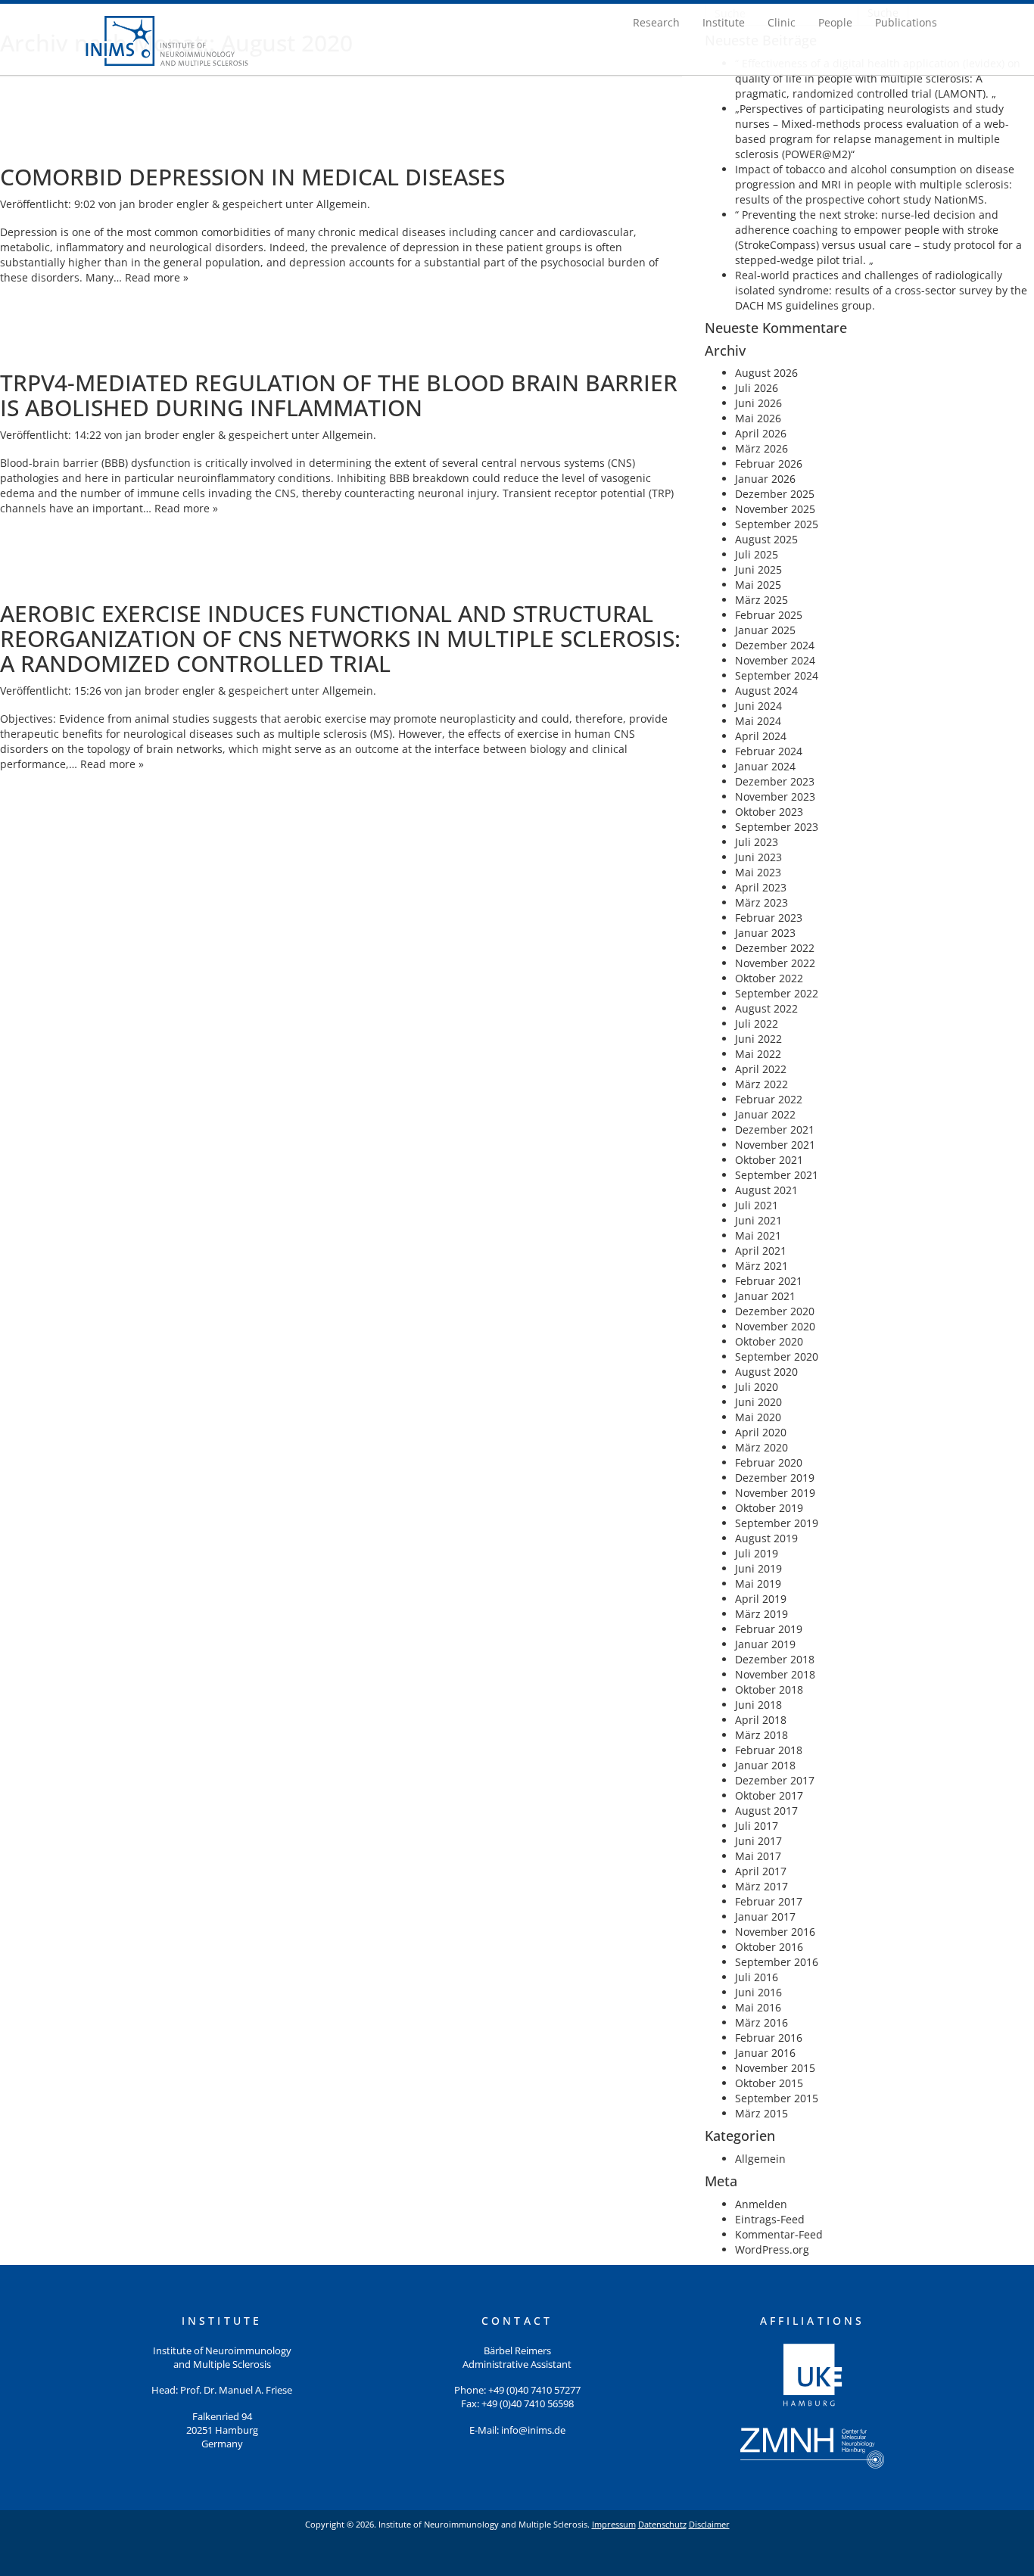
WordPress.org (772, 2249)
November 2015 (775, 2068)
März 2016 (761, 2022)
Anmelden (761, 2204)
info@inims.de (533, 2430)
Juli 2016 (757, 1977)
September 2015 (777, 2098)
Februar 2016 (769, 2038)
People (835, 22)
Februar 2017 (769, 1901)
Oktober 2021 (769, 1160)
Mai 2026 (758, 418)
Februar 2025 (769, 615)
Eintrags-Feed (770, 2219)
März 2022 (761, 1084)
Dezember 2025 (775, 494)
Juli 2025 (757, 554)
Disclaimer (709, 2524)
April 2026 (761, 433)
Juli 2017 (757, 1826)
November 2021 (775, 1145)
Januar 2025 (765, 630)
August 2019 (766, 1538)
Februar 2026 (769, 464)
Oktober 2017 (769, 1795)
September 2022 (777, 993)
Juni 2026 (758, 403)
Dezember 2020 (775, 1311)
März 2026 (761, 448)
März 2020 (761, 1447)
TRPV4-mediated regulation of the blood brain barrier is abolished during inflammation (339, 395)
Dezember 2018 (775, 1659)
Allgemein (342, 204)
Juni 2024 (758, 706)
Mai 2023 (758, 872)
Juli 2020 (757, 1387)
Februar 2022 (769, 1099)
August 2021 (766, 1190)
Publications (906, 22)
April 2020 (761, 1432)
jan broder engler (164, 204)
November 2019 (775, 1493)
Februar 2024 (769, 751)
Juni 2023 (758, 857)
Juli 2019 (757, 1553)
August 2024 (766, 691)
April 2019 (761, 1599)
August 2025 (766, 539)
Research (656, 22)
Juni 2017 (758, 1841)
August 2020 (766, 1372)
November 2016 (775, 1932)
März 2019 (761, 1614)
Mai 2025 (758, 585)
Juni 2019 (758, 1568)
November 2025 (775, 509)
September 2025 (777, 524)
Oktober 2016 (769, 1947)
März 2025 (761, 600)
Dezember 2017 (775, 1780)
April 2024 (761, 736)
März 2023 (761, 902)
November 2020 (775, 1326)
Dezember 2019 (775, 1478)
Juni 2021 (758, 1220)
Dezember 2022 (775, 948)
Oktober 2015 (769, 2083)
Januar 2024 (765, 766)
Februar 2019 (769, 1629)
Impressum (614, 2524)
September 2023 (777, 827)
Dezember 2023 (775, 781)
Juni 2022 (758, 1039)
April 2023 (761, 887)
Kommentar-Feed (779, 2234)
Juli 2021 (757, 1205)
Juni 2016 (758, 1992)
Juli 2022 (757, 1024)
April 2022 (761, 1069)
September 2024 (777, 675)
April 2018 (761, 1720)
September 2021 (777, 1175)
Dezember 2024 (775, 645)
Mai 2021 (758, 1235)
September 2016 (777, 1962)
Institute (724, 22)
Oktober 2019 (769, 1508)
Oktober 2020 (769, 1341)
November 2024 (775, 660)
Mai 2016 (758, 2007)
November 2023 (775, 796)
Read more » (157, 277)
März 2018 (761, 1735)
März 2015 (761, 2113)
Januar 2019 (765, 1644)
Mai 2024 (758, 721)
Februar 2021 (769, 1281)
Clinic (782, 22)
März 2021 (761, 1266)
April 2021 (761, 1251)
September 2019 (777, 1523)
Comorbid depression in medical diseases (252, 177)
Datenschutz (662, 2524)
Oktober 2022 (769, 978)
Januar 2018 (765, 1765)
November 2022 (775, 963)
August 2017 (766, 1811)
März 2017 (761, 1886)
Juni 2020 (758, 1402)
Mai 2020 (758, 1417)
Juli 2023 (757, 842)
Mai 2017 (758, 1856)
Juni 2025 (758, 569)
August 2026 (766, 373)
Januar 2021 (765, 1296)
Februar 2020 (769, 1462)
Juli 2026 (757, 388)
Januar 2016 (765, 2053)
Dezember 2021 (775, 1129)
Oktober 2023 (769, 812)
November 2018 (775, 1674)
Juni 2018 (758, 1705)
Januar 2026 (765, 479)
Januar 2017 (765, 1916)
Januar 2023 (765, 933)
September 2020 (777, 1356)
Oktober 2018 (769, 1689)
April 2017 (761, 1871)
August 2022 (766, 1008)
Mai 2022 (758, 1054)
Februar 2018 (769, 1750)
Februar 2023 (769, 918)
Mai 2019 (758, 1584)
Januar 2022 (765, 1114)
